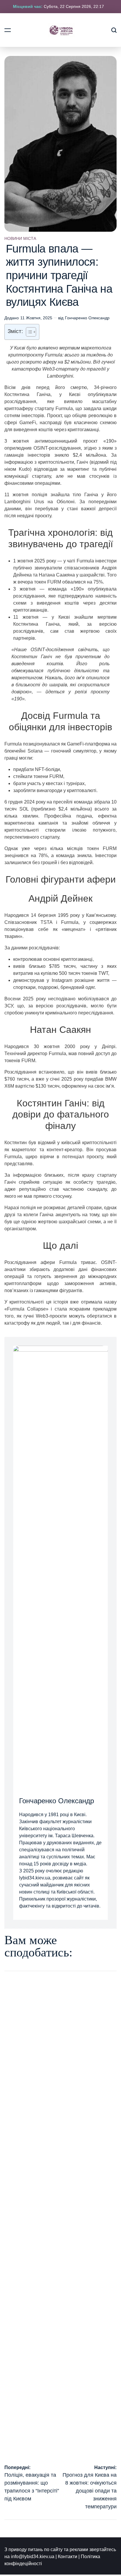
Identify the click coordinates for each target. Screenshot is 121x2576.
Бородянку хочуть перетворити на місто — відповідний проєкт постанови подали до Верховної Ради (53, 2334)
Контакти (68, 2557)
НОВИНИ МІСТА (20, 238)
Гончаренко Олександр (87, 318)
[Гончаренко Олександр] (60, 1565)
